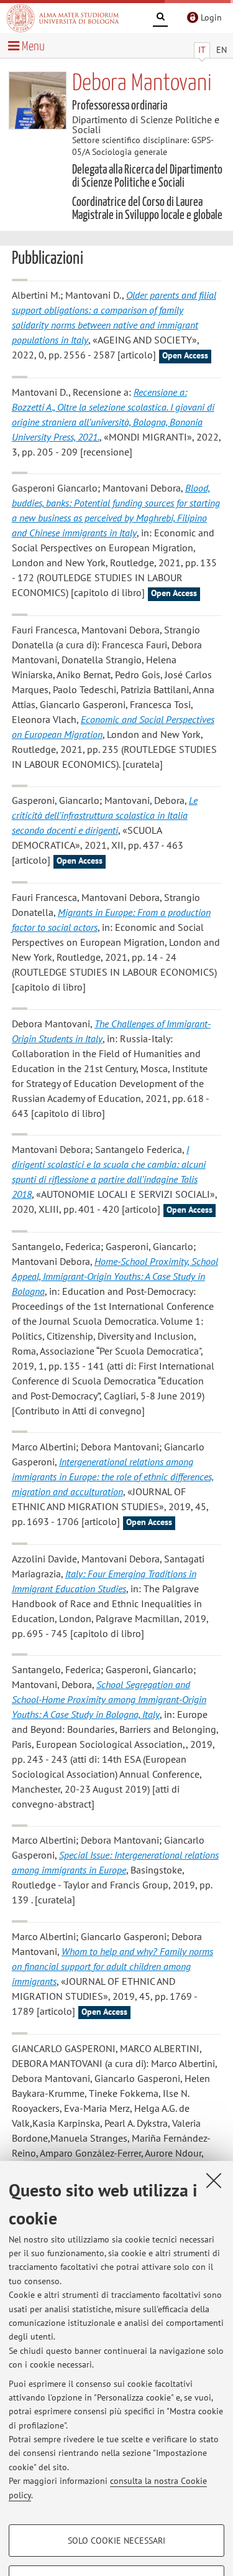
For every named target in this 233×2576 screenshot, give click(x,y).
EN (222, 50)
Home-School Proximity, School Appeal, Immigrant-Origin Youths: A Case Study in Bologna (115, 1276)
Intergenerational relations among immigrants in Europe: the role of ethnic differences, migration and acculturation (113, 1477)
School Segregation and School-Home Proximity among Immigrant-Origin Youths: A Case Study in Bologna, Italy (109, 1699)
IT (202, 50)
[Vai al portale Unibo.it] (63, 18)
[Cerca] (160, 19)
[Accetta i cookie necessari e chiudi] (214, 2180)
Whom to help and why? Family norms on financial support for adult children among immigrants (112, 1966)
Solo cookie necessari (116, 2541)
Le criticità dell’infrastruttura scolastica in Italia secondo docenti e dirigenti (105, 815)
